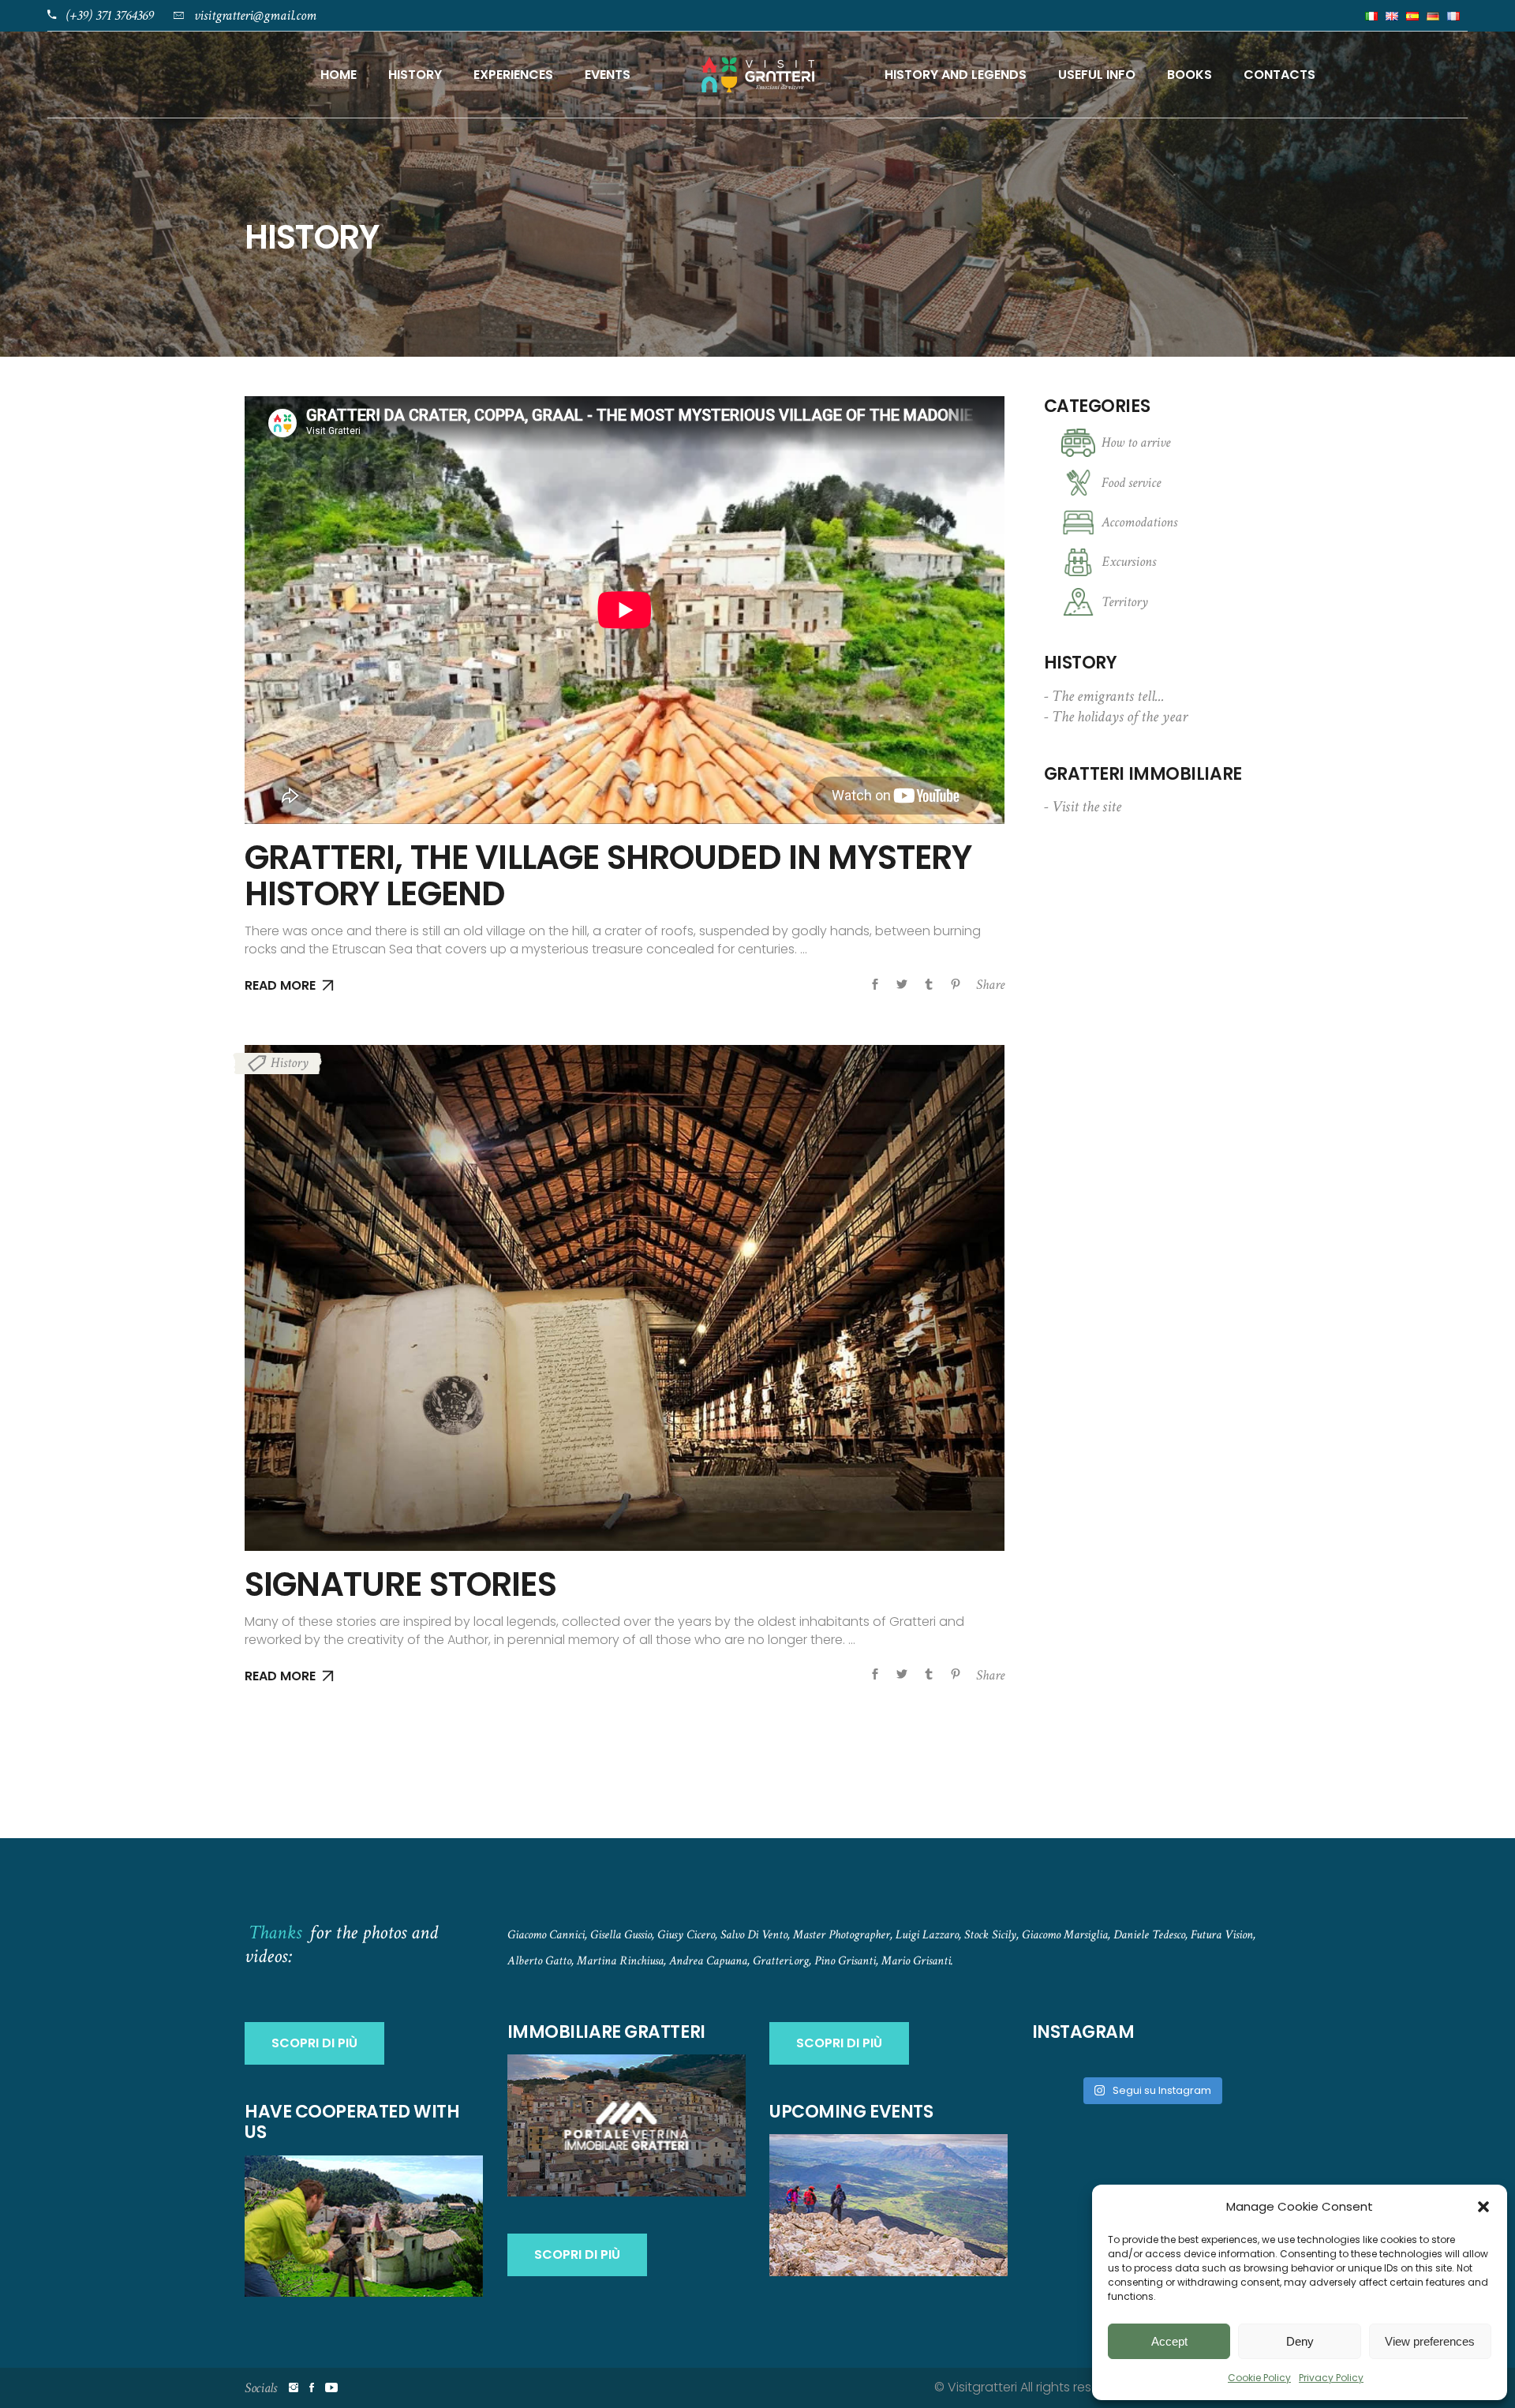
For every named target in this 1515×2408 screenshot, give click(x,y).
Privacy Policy (1331, 2378)
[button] (1483, 2207)
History (290, 1063)
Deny (1300, 2341)
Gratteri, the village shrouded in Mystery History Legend (608, 876)
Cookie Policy (1259, 2378)
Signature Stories (400, 1584)
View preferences (1430, 2341)
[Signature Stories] (625, 1298)
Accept (1169, 2341)
